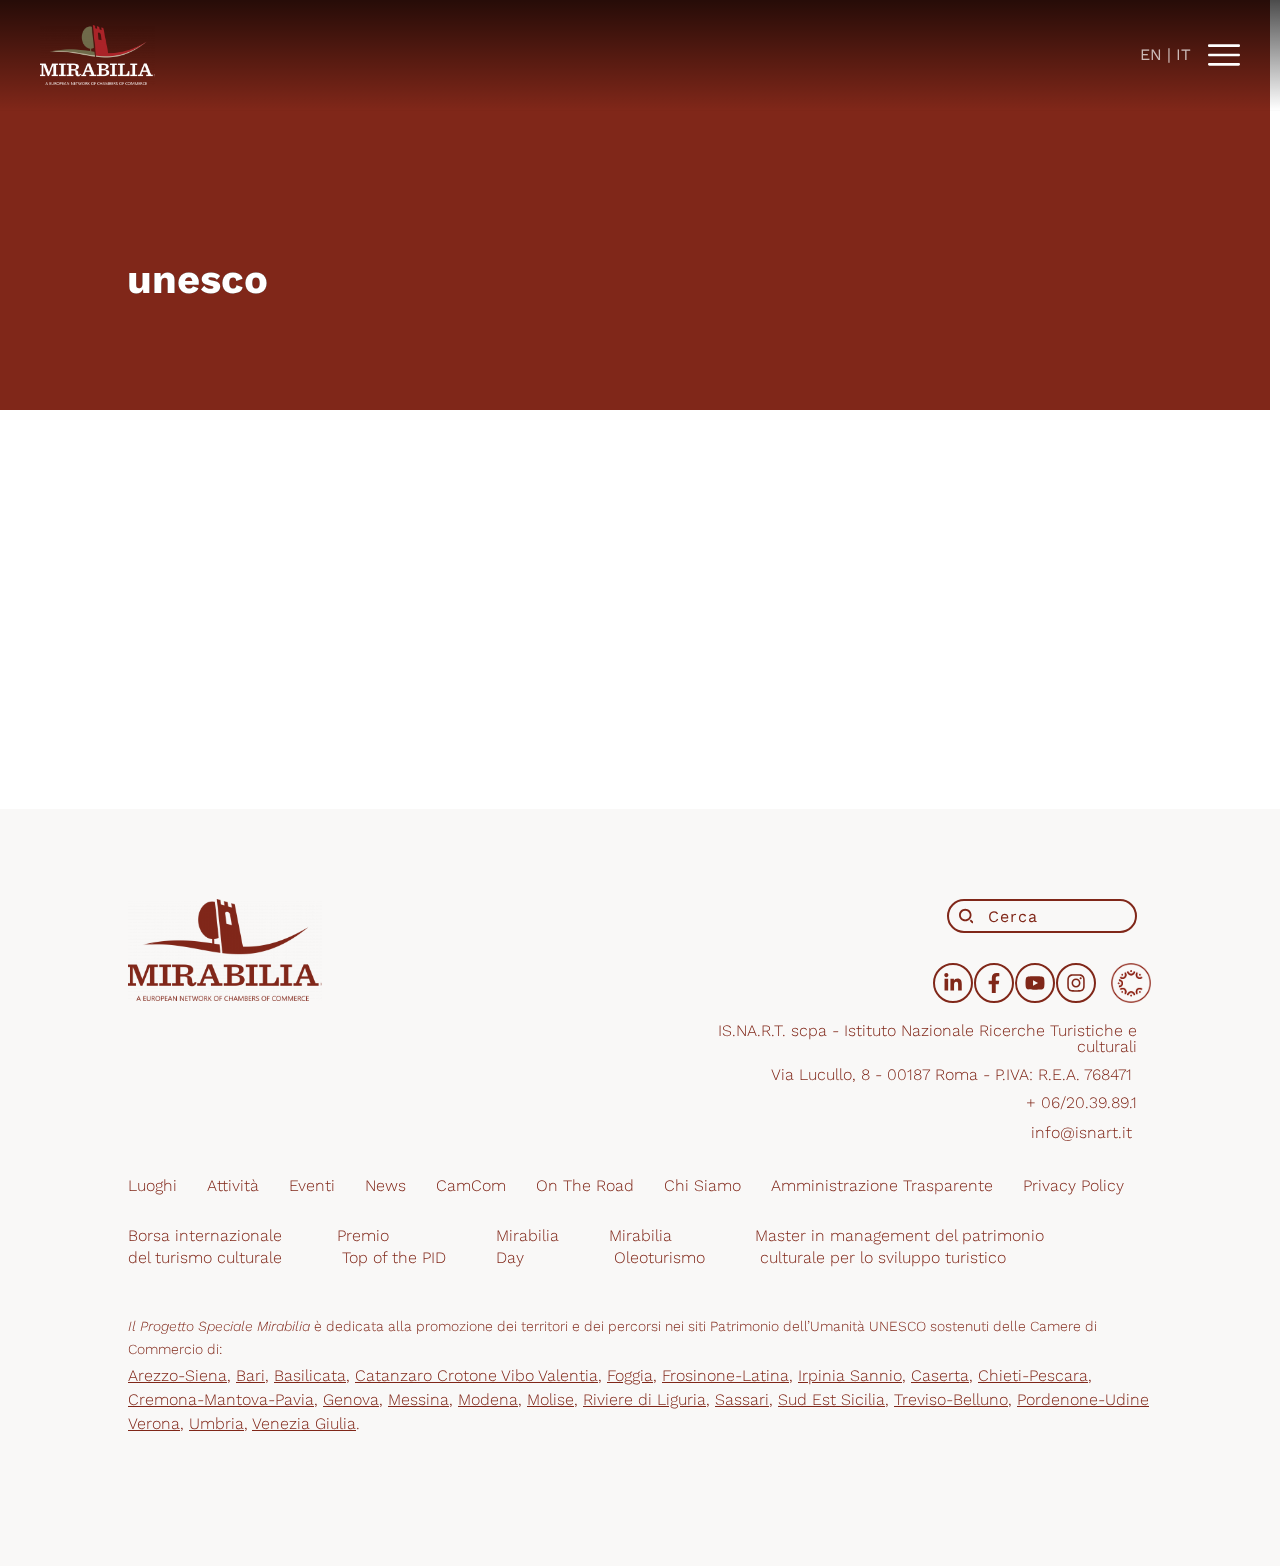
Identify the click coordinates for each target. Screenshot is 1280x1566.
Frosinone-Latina (725, 1375)
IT (1183, 54)
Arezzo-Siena (177, 1375)
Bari (250, 1375)
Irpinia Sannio (850, 1375)
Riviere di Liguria (644, 1399)
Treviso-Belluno (951, 1399)
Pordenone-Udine (1083, 1399)
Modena (488, 1399)
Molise (550, 1399)
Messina (418, 1399)
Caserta (940, 1375)
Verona (154, 1423)
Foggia (630, 1375)
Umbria (216, 1423)
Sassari (742, 1399)
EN (1151, 54)
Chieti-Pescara (1033, 1375)
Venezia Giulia (304, 1423)
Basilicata (310, 1375)
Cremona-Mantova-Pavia (221, 1399)
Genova (351, 1399)
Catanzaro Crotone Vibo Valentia (476, 1375)
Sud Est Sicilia (831, 1399)
